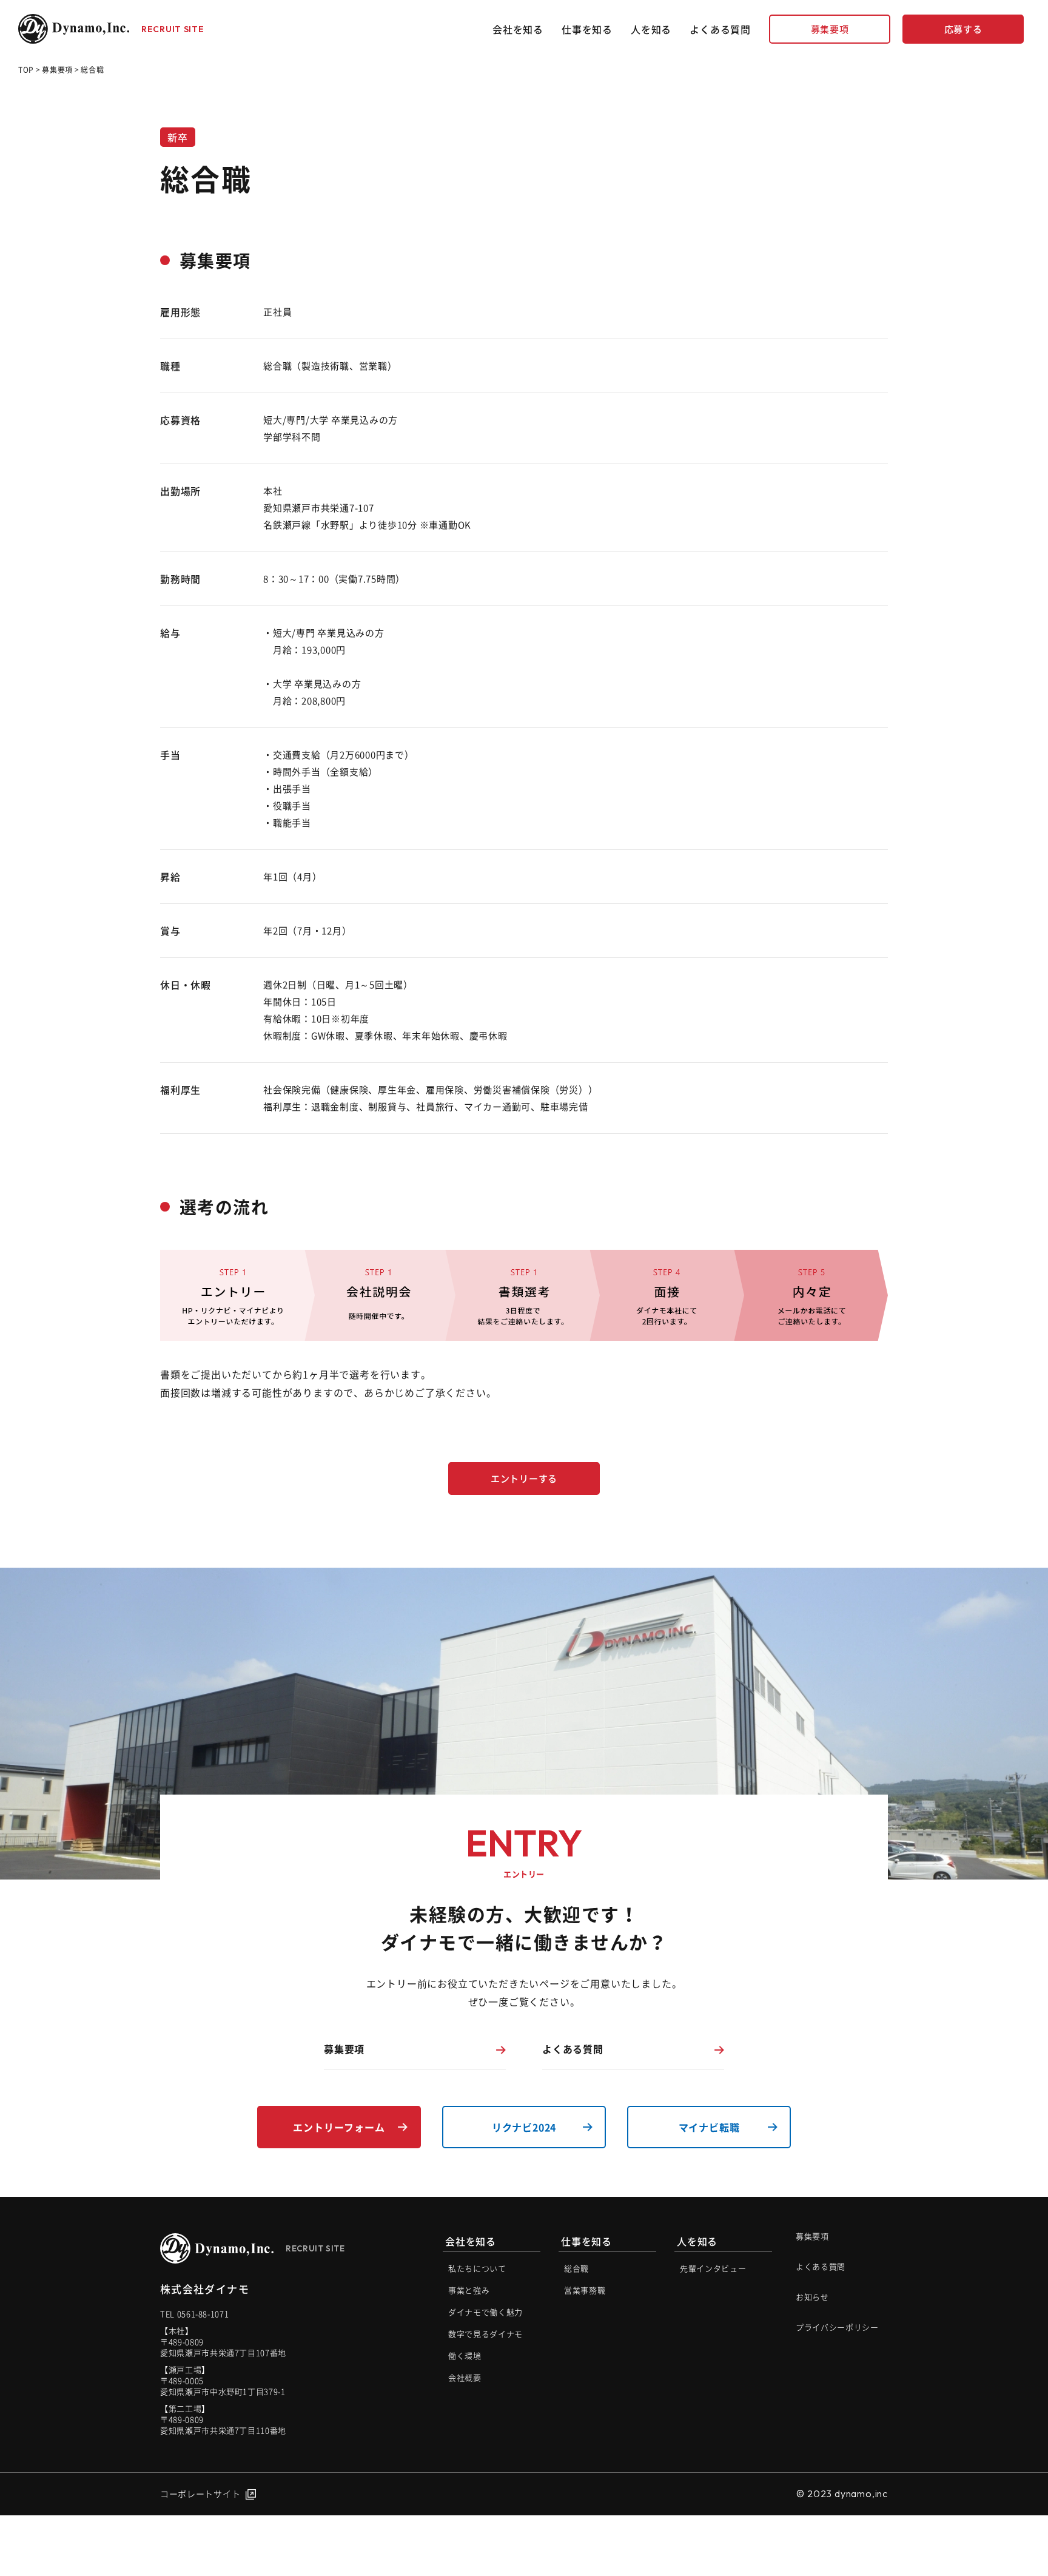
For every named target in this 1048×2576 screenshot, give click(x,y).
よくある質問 (720, 29)
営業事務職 (585, 2290)
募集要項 (830, 29)
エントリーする (524, 1479)
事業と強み (469, 2290)
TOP (26, 70)
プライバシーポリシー (837, 2327)
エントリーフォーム (339, 2127)
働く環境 (465, 2355)
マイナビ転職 (709, 2127)
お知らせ (812, 2297)
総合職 (576, 2268)
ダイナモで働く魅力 (485, 2312)
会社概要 (465, 2377)
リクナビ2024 (524, 2127)
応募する (963, 29)
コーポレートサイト (200, 2493)
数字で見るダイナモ (485, 2334)
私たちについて (477, 2268)
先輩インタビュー (713, 2268)
